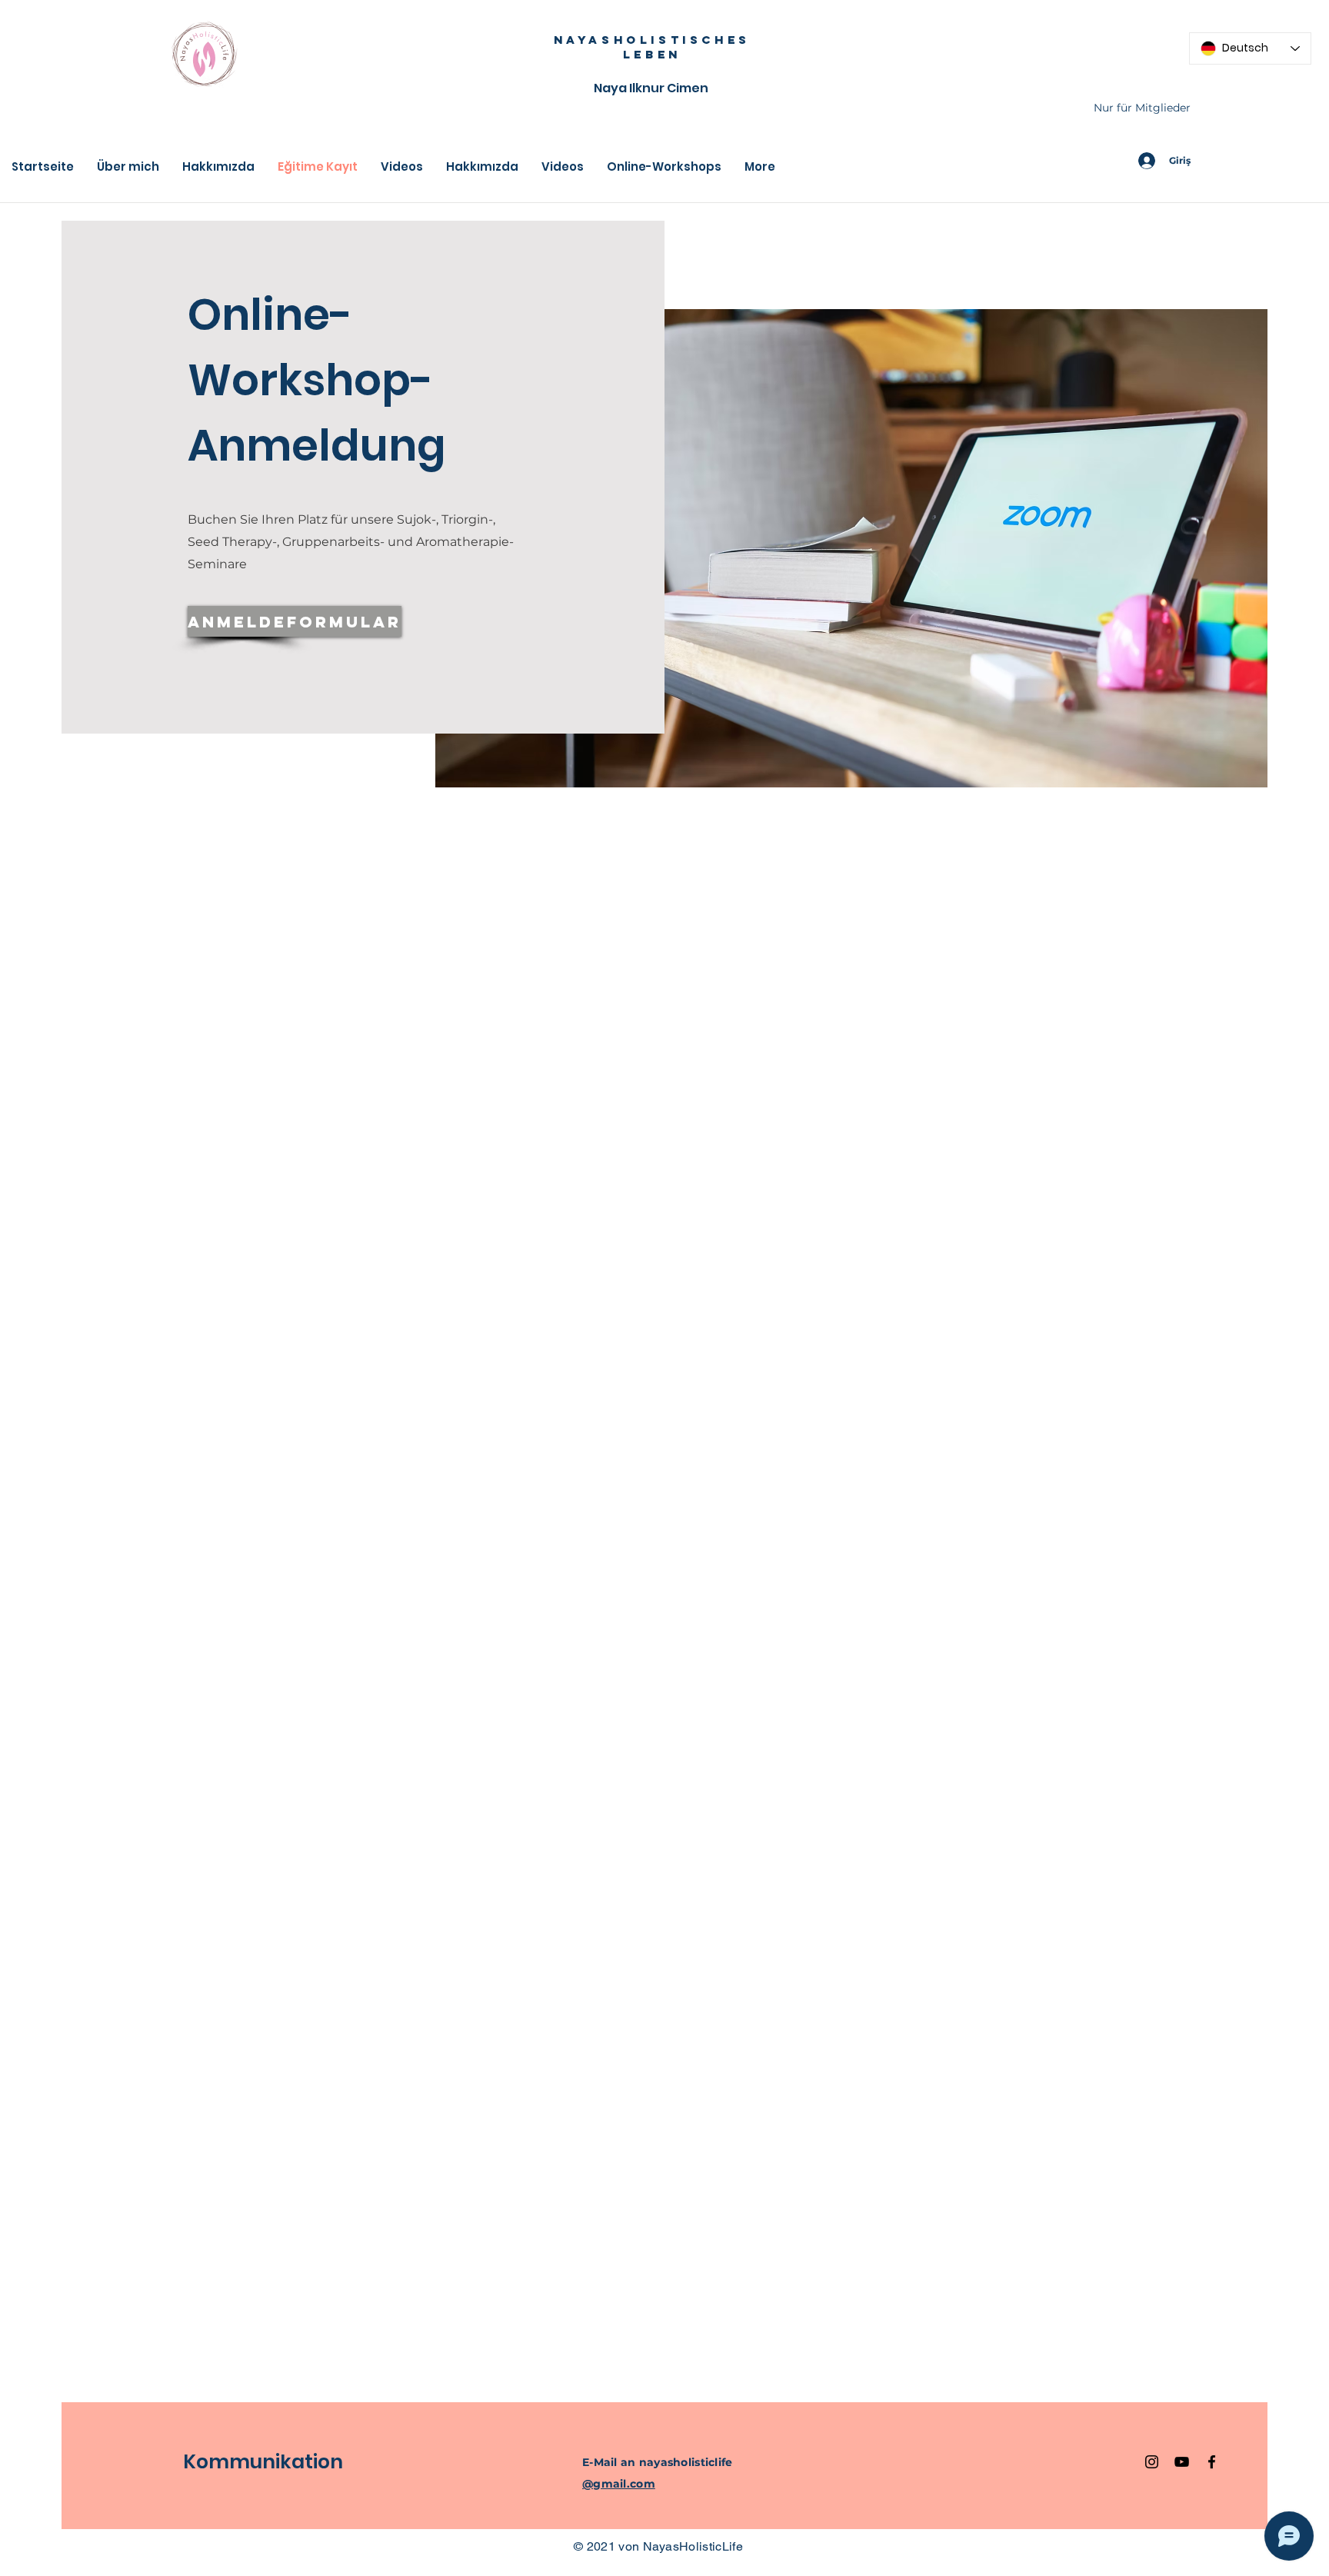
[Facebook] (1212, 2462)
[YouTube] (1182, 2462)
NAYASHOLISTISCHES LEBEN (652, 47)
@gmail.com (619, 2484)
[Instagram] (1152, 2462)
